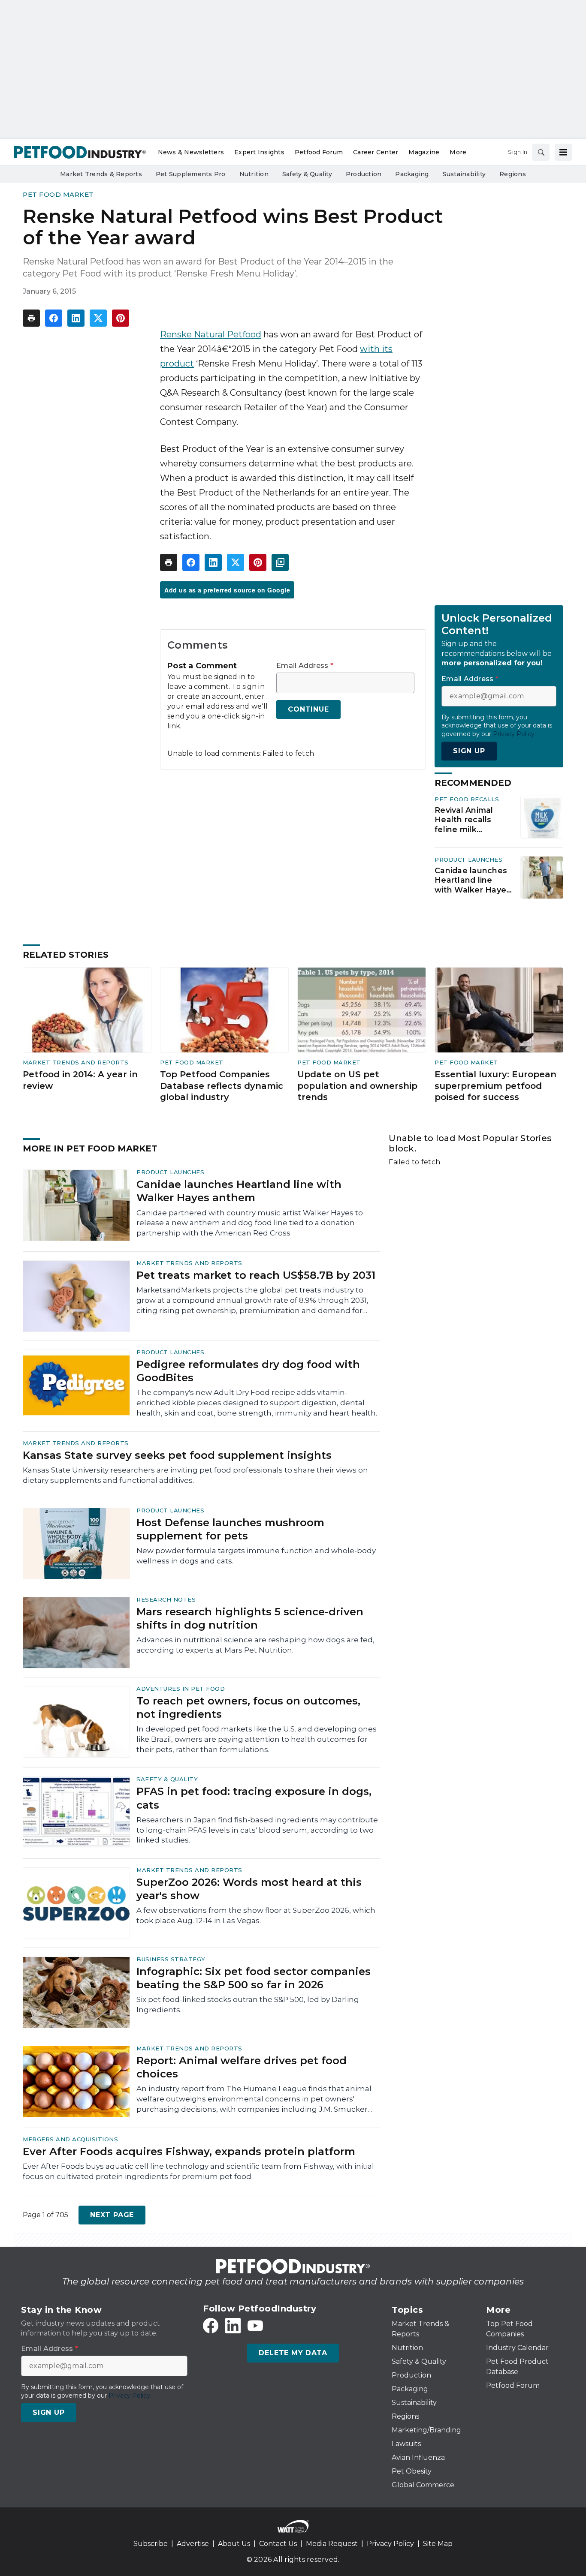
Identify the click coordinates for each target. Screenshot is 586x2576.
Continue (308, 709)
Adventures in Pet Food (181, 1689)
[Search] (541, 152)
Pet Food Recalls (467, 799)
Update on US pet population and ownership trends (357, 1086)
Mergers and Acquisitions (70, 2139)
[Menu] (563, 152)
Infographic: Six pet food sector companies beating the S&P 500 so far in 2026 (254, 1978)
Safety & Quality (167, 1779)
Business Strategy (171, 1959)
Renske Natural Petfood (211, 334)
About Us (234, 2544)
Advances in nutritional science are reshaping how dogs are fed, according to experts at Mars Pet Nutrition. (255, 1645)
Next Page (112, 2215)
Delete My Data (293, 2353)
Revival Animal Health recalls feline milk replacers (464, 820)
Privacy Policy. (514, 734)
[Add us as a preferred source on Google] (280, 562)
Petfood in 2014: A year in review (80, 1080)
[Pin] (121, 318)
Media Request (332, 2544)
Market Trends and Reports (76, 1062)
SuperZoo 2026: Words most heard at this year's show (249, 1889)
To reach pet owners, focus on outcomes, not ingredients (248, 1707)
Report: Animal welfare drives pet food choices (242, 2067)
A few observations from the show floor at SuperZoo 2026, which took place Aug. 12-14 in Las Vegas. (256, 1915)
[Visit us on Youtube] (255, 2326)
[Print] (31, 318)
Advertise (193, 2544)
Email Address (305, 666)
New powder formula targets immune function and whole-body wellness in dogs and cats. (256, 1556)
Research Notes (166, 1599)
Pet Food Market (58, 194)
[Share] (54, 318)
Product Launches (468, 860)
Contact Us (278, 2544)
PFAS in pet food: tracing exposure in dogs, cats (254, 1798)
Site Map (438, 2544)
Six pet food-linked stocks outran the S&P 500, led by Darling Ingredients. (248, 2005)
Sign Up (469, 751)
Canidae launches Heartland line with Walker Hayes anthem (473, 881)
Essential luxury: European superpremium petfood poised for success (495, 1086)
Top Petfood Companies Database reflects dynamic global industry (222, 1086)
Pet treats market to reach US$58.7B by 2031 (256, 1275)
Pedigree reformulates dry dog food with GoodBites (248, 1371)
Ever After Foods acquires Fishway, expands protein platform (189, 2151)
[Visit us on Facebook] (211, 2326)
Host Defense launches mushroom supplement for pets (230, 1529)
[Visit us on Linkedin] (233, 2326)
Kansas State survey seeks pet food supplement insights (177, 1455)
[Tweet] (98, 318)
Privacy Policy (390, 2544)
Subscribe (151, 2544)
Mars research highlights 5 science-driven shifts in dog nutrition (250, 1618)
